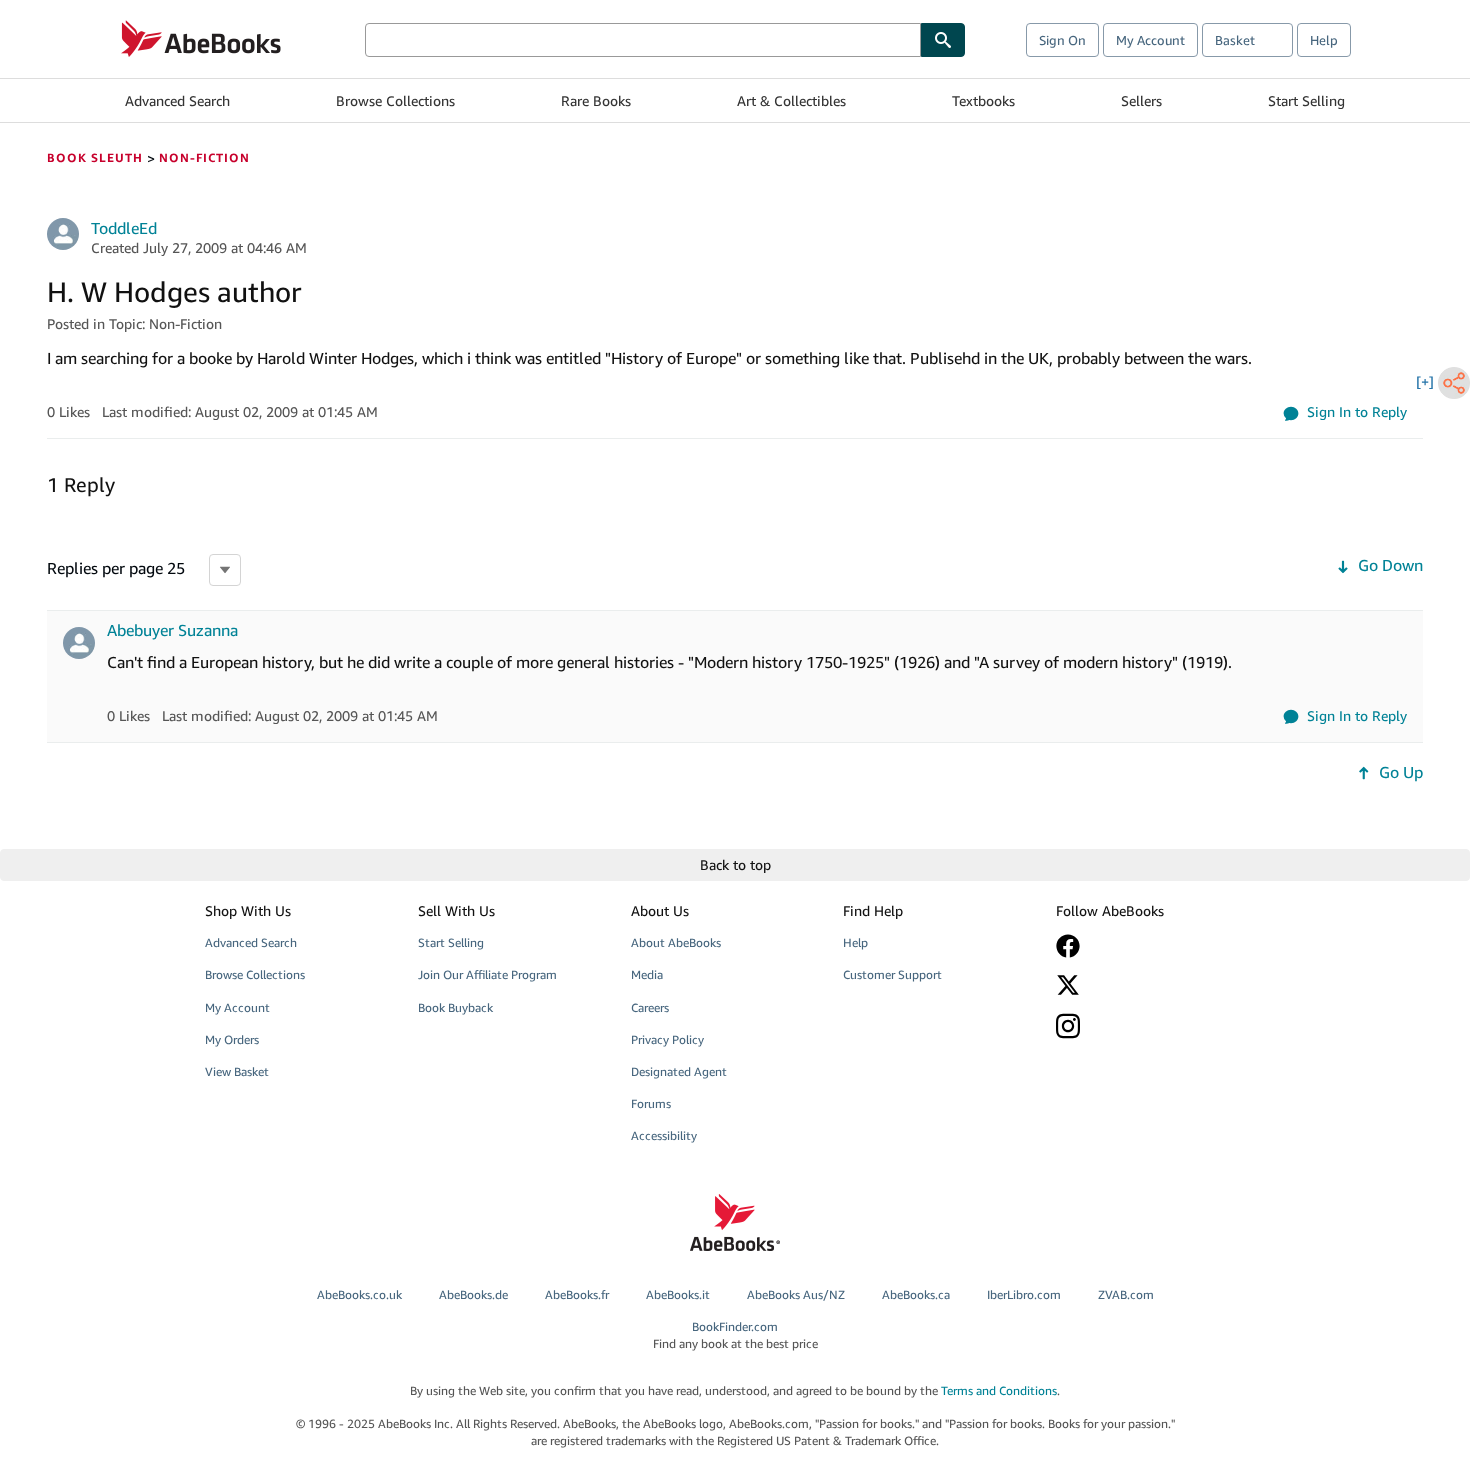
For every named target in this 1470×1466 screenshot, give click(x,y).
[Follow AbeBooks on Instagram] (1148, 1025)
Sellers (1141, 100)
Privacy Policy (667, 1039)
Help (1324, 40)
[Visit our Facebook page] (1148, 946)
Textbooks (983, 100)
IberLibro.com (1024, 1294)
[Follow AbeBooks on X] (1148, 985)
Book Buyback (455, 1007)
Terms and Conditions (999, 1390)
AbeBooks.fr (577, 1294)
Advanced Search (177, 100)
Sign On (1062, 40)
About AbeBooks (676, 942)
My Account (1150, 40)
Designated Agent (679, 1071)
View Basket (237, 1071)
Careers (650, 1007)
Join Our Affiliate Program (487, 974)
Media (647, 974)
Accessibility (664, 1135)
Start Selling (1306, 100)
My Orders (232, 1039)
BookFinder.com (735, 1335)
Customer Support (892, 974)
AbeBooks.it (678, 1294)
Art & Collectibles (791, 100)
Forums (651, 1103)
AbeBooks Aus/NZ (796, 1294)
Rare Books (596, 100)
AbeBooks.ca (916, 1294)
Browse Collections (395, 100)
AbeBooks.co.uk (359, 1294)
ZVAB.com (1126, 1294)
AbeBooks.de (473, 1294)
